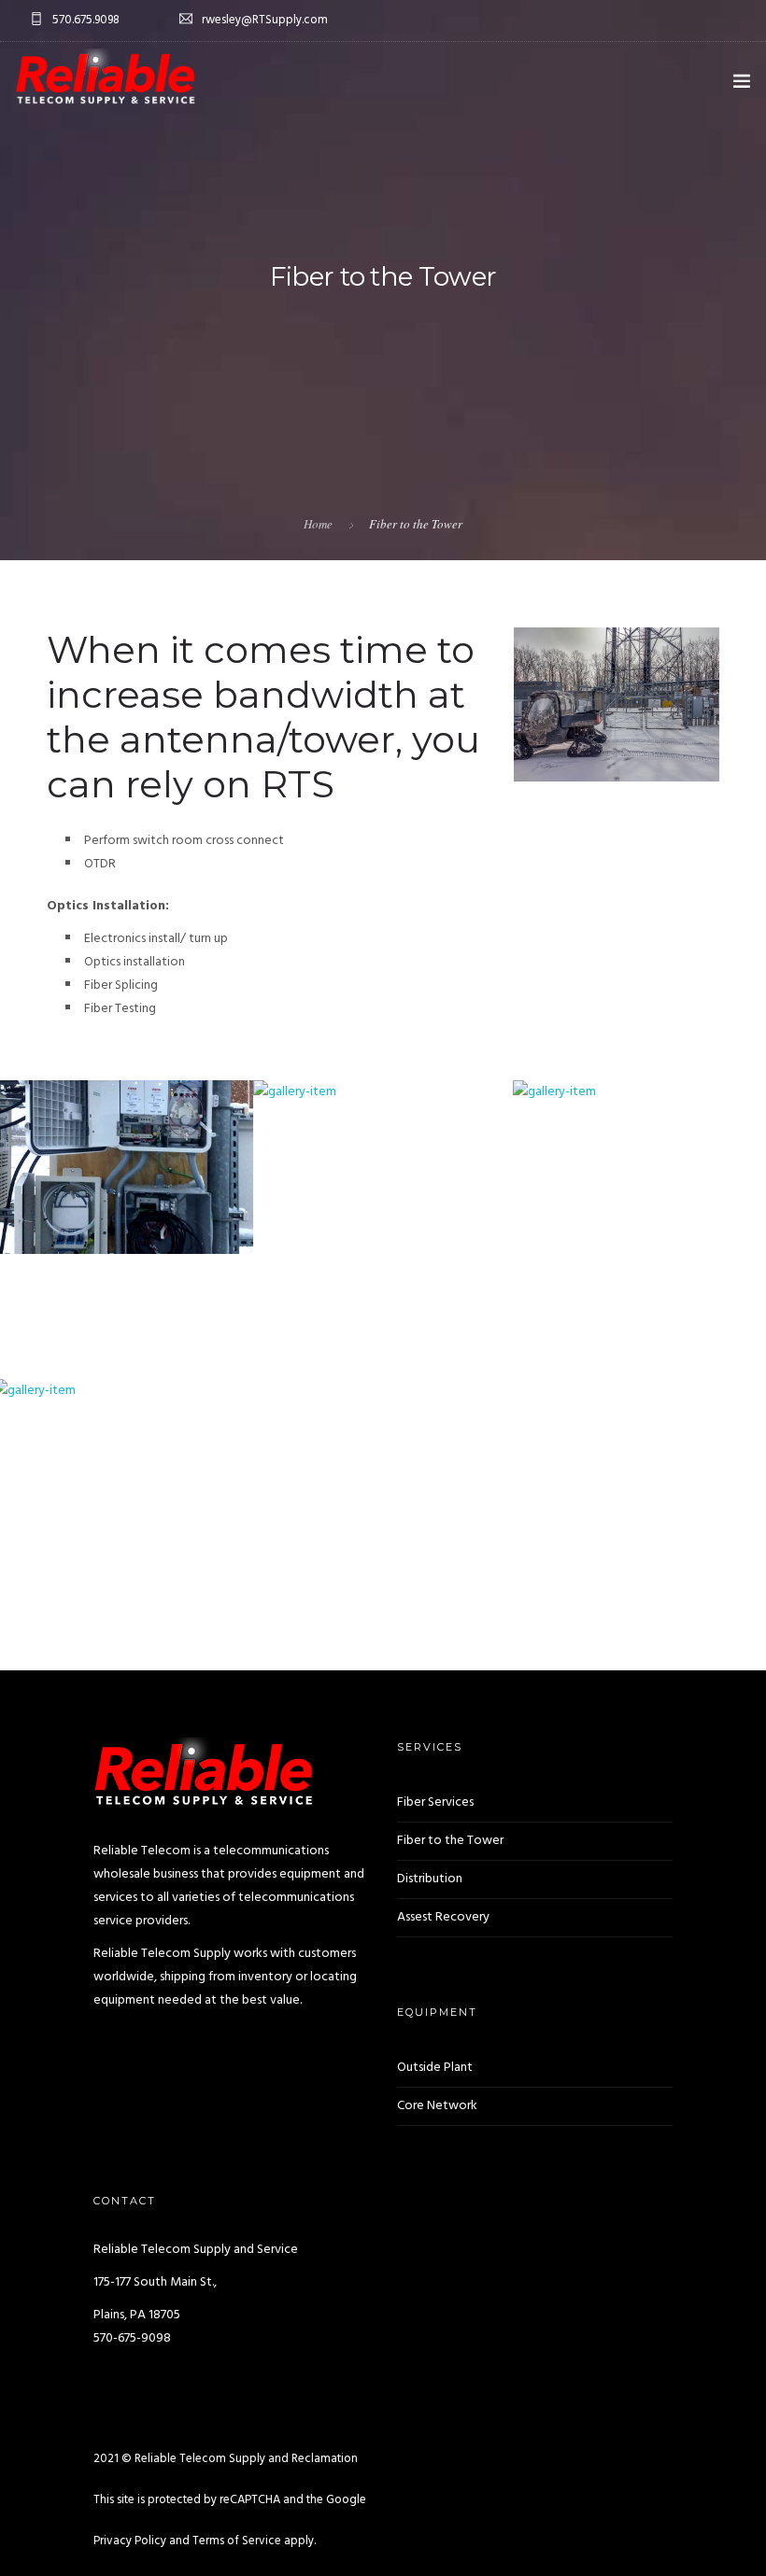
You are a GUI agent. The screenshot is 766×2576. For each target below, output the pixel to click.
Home (318, 524)
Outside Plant (435, 2068)
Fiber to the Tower (450, 1841)
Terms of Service (237, 2541)
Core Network (437, 2106)
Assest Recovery (443, 1917)
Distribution (430, 1879)
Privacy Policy (130, 2541)
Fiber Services (435, 1802)
